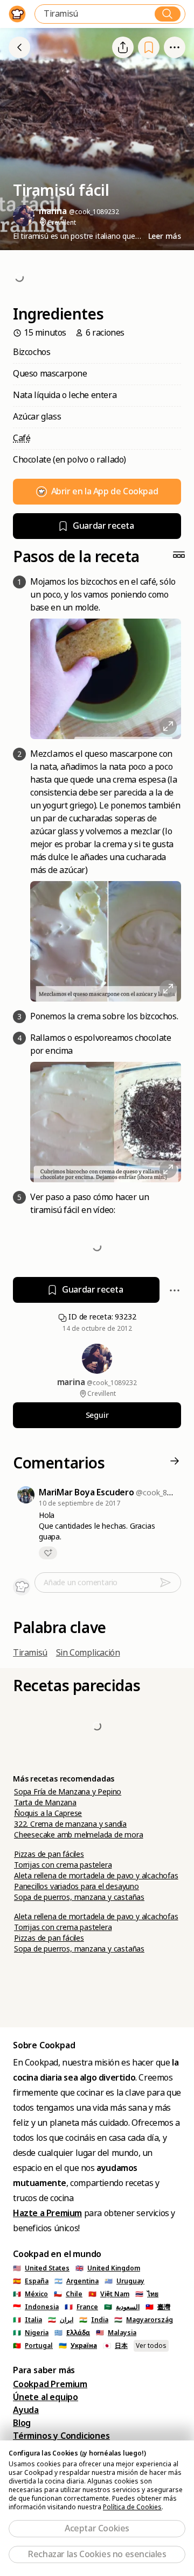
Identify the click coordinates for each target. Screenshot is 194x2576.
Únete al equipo (46, 2397)
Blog (22, 2423)
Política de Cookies (132, 2507)
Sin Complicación (88, 1653)
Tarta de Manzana (45, 1803)
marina (72, 1382)
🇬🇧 (108, 2268)
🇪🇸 (31, 2281)
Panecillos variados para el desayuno (77, 1886)
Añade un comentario (81, 1582)
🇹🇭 (147, 2294)
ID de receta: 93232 (102, 1317)
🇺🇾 (124, 2281)
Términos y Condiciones (61, 2436)
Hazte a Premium (47, 2213)
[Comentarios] (175, 1464)
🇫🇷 (81, 2307)
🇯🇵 (115, 2346)
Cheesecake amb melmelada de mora (79, 1835)
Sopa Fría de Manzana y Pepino (68, 1792)
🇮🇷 (61, 2320)
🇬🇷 (72, 2333)
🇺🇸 (41, 2268)
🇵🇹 (33, 2346)
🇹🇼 (158, 2307)
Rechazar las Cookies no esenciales (97, 2554)
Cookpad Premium (50, 2384)
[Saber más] (175, 47)
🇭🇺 (144, 2320)
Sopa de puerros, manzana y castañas (79, 1897)
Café (22, 438)
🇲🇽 (30, 2294)
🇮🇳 (94, 2320)
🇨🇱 (68, 2294)
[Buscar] (168, 14)
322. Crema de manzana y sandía (70, 1824)
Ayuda (26, 2410)
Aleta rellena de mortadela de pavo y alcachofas (96, 1876)
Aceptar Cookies (97, 2528)
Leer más (165, 236)
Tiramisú (30, 1653)
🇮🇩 (36, 2307)
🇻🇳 (109, 2294)
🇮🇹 (27, 2320)
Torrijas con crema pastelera (63, 1865)
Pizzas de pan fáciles (49, 1854)
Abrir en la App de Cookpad (105, 491)
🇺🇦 (78, 2346)
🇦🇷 (77, 2281)
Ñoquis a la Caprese (48, 1813)
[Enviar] (170, 1582)
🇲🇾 (116, 2333)
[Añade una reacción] (48, 1553)
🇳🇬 (31, 2333)
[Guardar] (149, 48)
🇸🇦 (122, 2307)
